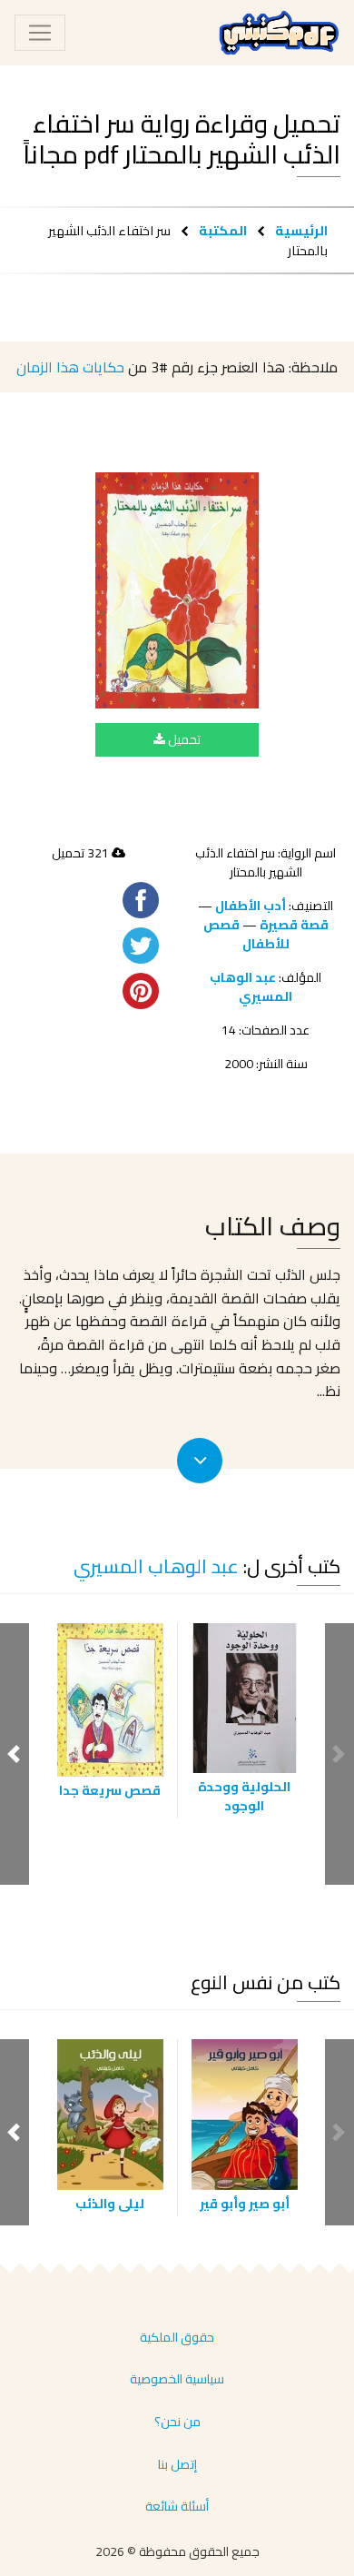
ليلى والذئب (110, 2204)
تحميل (183, 739)
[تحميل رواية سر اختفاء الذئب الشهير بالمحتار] (177, 590)
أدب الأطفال (251, 906)
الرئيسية (301, 230)
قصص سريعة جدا (110, 1790)
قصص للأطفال (246, 934)
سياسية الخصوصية (177, 2379)
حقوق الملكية (177, 2337)
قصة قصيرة (294, 925)
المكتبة (223, 230)
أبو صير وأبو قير (245, 2204)
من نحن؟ (177, 2422)
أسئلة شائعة (177, 2506)
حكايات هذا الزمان (70, 367)
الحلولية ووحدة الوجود (244, 1796)
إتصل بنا (177, 2464)
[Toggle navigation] (40, 33)
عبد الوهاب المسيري (251, 987)
